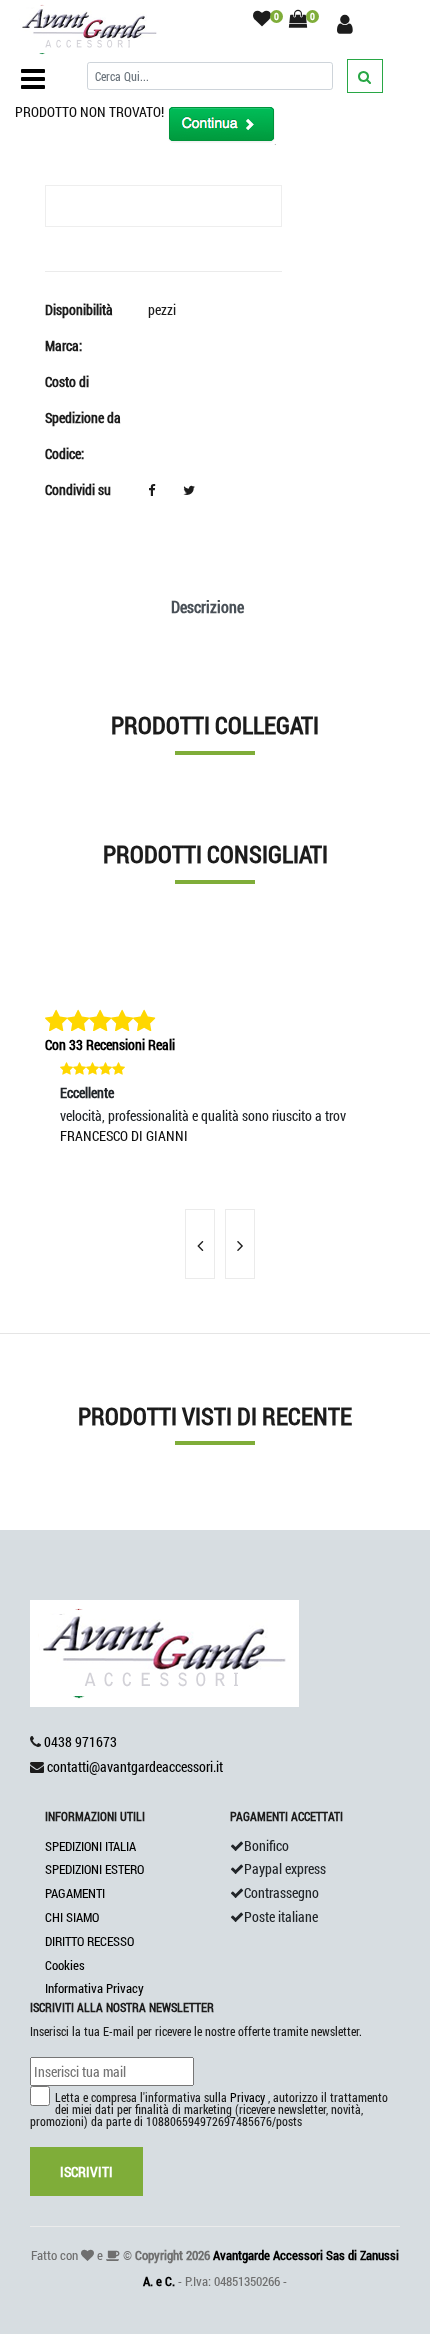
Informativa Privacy (94, 1988)
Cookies (65, 1965)
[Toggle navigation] (33, 79)
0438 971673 (80, 1741)
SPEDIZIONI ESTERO (94, 1869)
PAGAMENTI (75, 1893)
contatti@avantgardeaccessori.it (135, 1766)
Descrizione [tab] (207, 606)
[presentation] (200, 1244)
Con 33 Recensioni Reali (110, 1044)
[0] (262, 19)
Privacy (247, 2097)
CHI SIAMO (72, 1917)
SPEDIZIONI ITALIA (90, 1846)
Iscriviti (86, 2171)
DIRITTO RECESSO (89, 1941)
